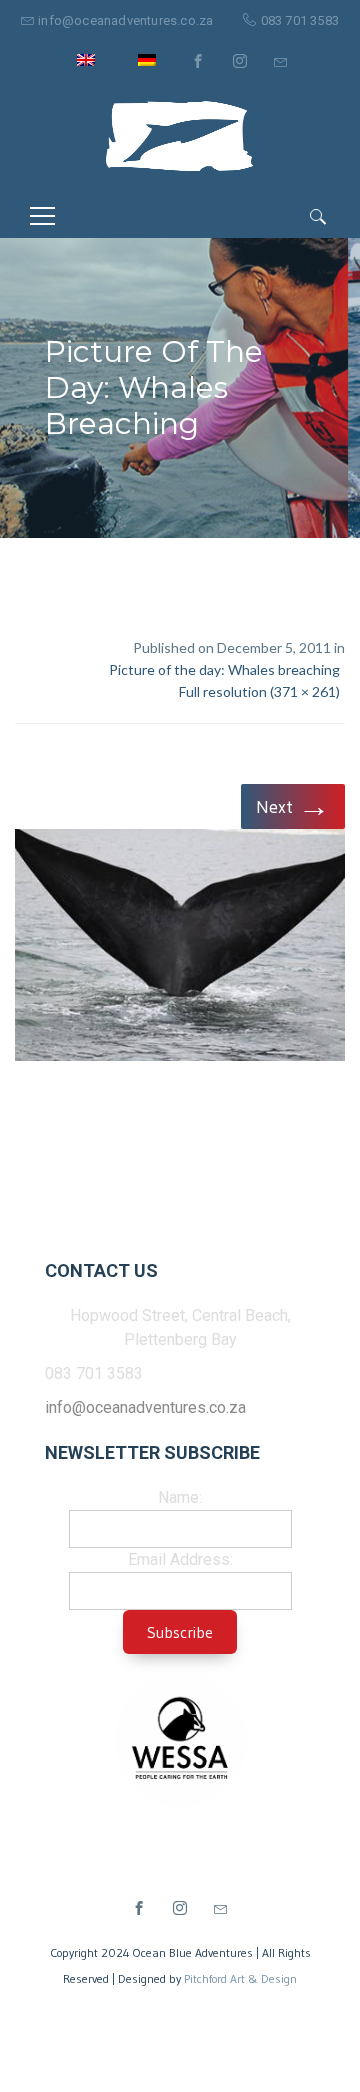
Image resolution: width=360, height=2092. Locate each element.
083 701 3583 (300, 20)
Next (293, 805)
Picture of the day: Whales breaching (224, 669)
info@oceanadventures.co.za (125, 20)
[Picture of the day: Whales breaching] (180, 948)
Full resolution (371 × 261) (259, 691)
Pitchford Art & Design (240, 1978)
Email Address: (180, 1559)
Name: (180, 1497)
